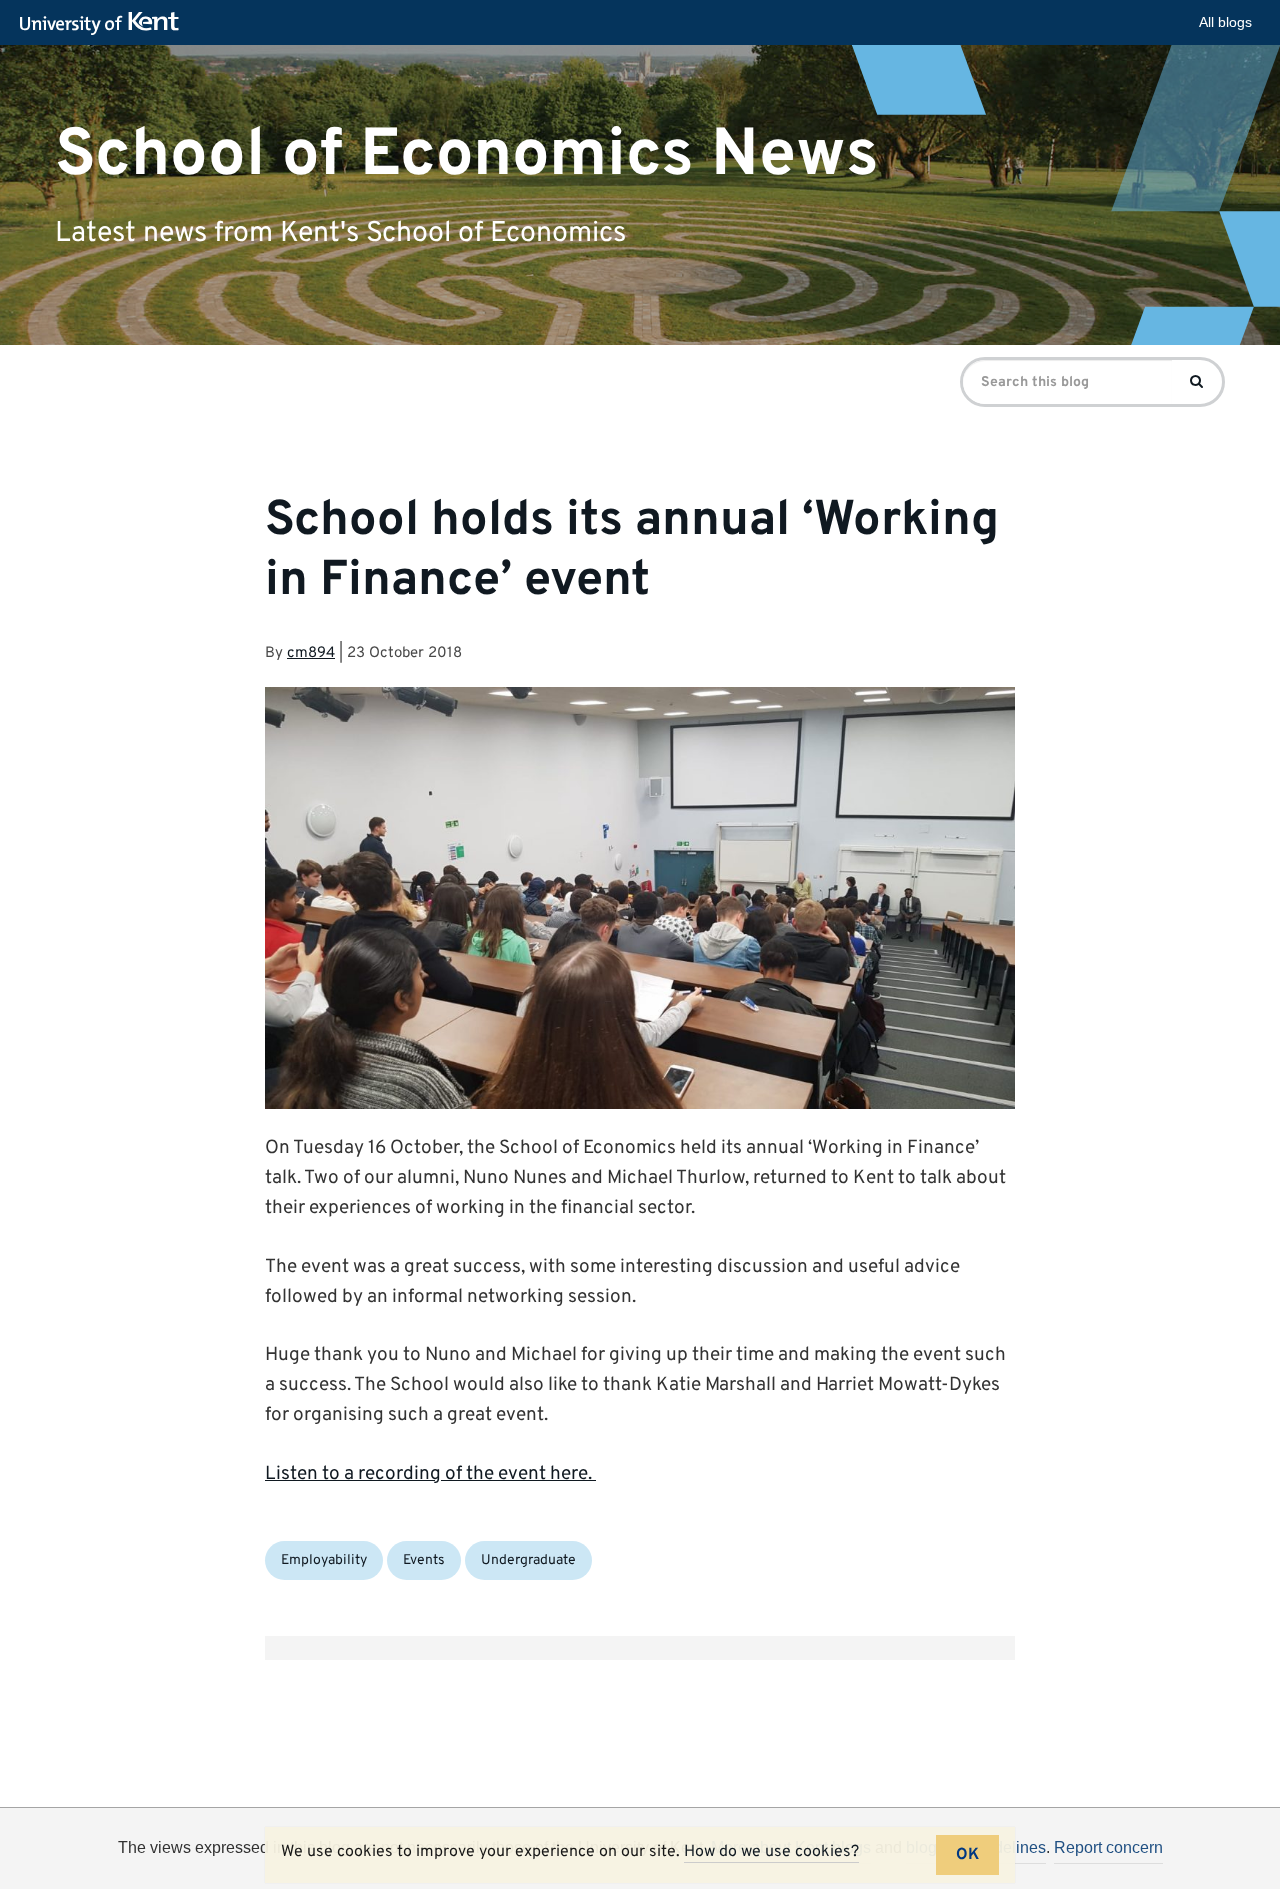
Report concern (1108, 1847)
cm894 (311, 653)
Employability (324, 1560)
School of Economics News (467, 154)
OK (967, 1855)
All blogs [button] (1225, 22)
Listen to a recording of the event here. (430, 1474)
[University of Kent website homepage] (104, 24)
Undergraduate (528, 1560)
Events (424, 1560)
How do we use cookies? (771, 1852)
